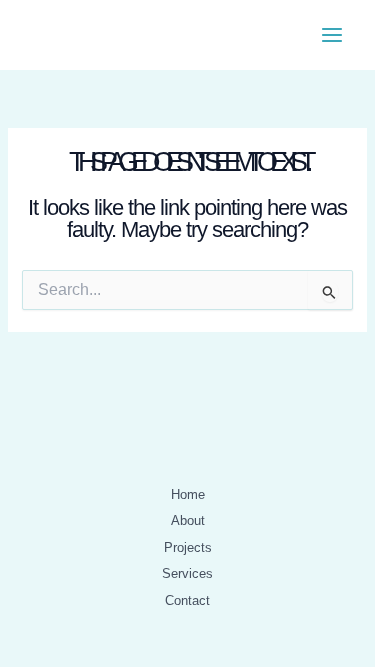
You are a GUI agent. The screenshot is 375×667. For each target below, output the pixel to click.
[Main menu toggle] (332, 35)
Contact (187, 600)
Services (187, 573)
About (188, 520)
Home (188, 494)
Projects (188, 547)
